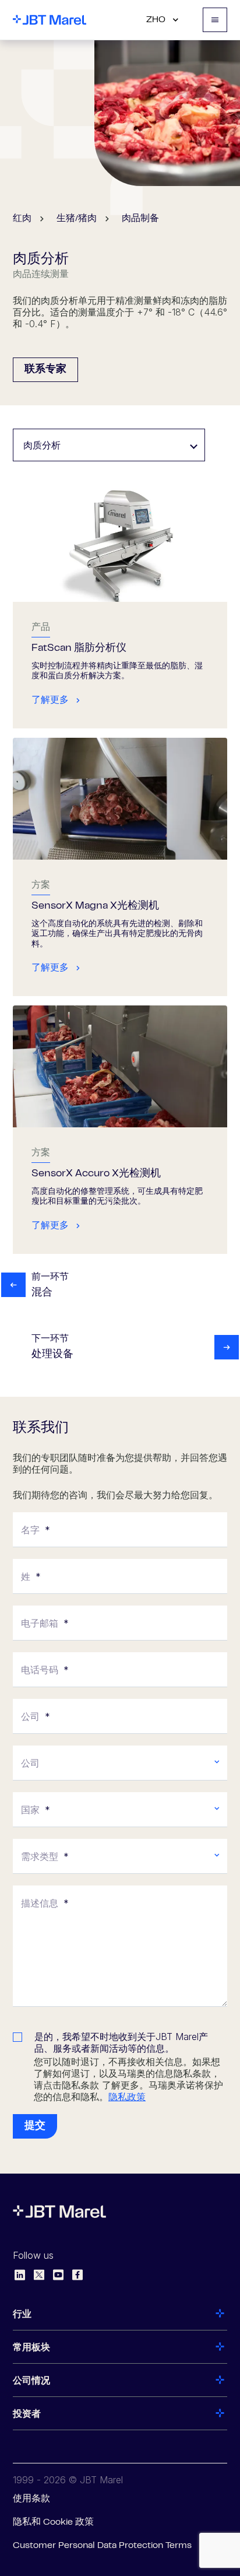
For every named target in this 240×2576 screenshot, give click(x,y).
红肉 (22, 219)
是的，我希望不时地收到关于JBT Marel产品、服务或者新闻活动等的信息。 (121, 2042)
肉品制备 (140, 219)
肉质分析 (42, 445)
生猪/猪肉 (77, 219)
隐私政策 (127, 2097)
